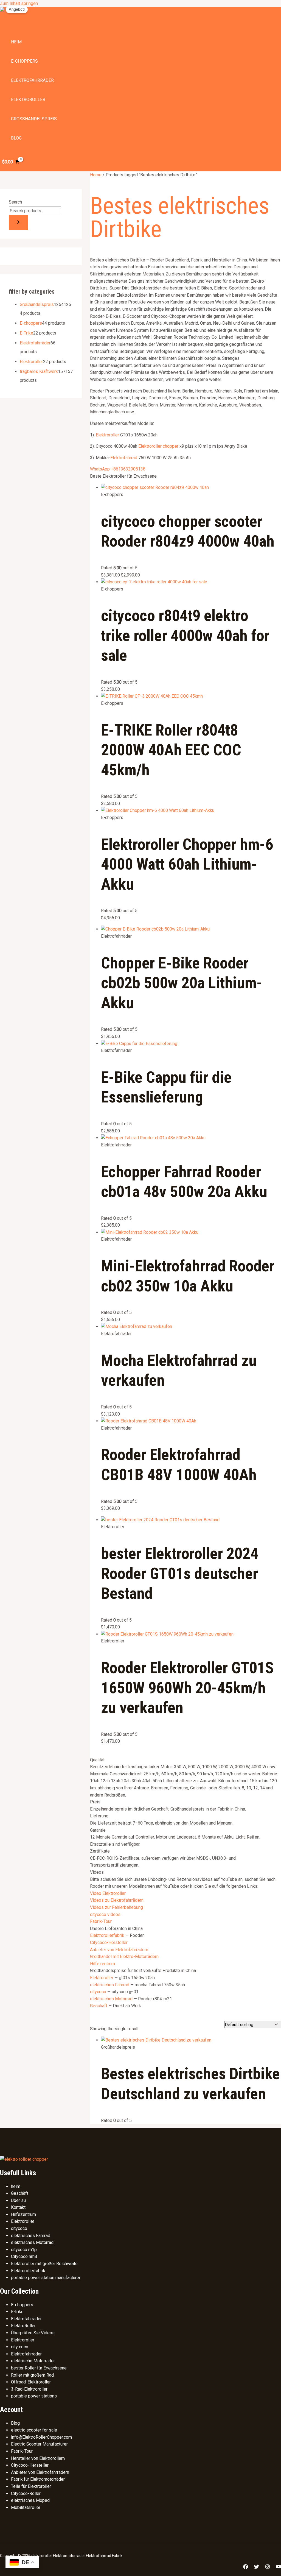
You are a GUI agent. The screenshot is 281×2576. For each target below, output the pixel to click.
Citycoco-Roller (26, 2493)
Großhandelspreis (34, 119)
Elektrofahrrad (124, 458)
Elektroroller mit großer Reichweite (44, 2264)
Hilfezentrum (102, 1964)
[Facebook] (246, 2568)
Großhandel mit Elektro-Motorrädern (124, 1957)
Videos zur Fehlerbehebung (116, 1907)
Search (15, 202)
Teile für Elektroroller (31, 2486)
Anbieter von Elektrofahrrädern (119, 1950)
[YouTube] (279, 2568)
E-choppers (24, 61)
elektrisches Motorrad (111, 1999)
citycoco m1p (24, 2250)
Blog (16, 138)
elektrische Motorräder (33, 2361)
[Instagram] (268, 2568)
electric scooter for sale (34, 2430)
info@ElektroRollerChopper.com (41, 2437)
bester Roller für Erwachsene (39, 2368)
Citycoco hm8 (24, 2256)
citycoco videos (105, 1914)
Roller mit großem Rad (32, 2375)
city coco (20, 2347)
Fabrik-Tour (101, 1921)
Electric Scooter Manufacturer (39, 2444)
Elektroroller (28, 100)
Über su (18, 2200)
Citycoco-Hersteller (109, 1943)
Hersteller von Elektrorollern (38, 2458)
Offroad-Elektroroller (31, 2382)
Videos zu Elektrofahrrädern (117, 1900)
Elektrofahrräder (32, 80)
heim (16, 42)
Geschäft (99, 2006)
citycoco (98, 1992)
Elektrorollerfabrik (107, 1935)
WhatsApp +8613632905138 (118, 469)
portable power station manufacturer (46, 2278)
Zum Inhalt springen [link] (19, 3)
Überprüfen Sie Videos (33, 2333)
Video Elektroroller (108, 1893)
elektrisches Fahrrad (110, 1985)
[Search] (18, 223)
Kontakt (18, 2207)
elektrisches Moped (30, 2500)
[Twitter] (257, 2568)
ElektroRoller (23, 2326)
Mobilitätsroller (26, 2507)
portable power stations (34, 2396)
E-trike (17, 2312)
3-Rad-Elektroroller (29, 2389)
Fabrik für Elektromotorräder (38, 2479)
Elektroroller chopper (158, 446)
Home (96, 175)
